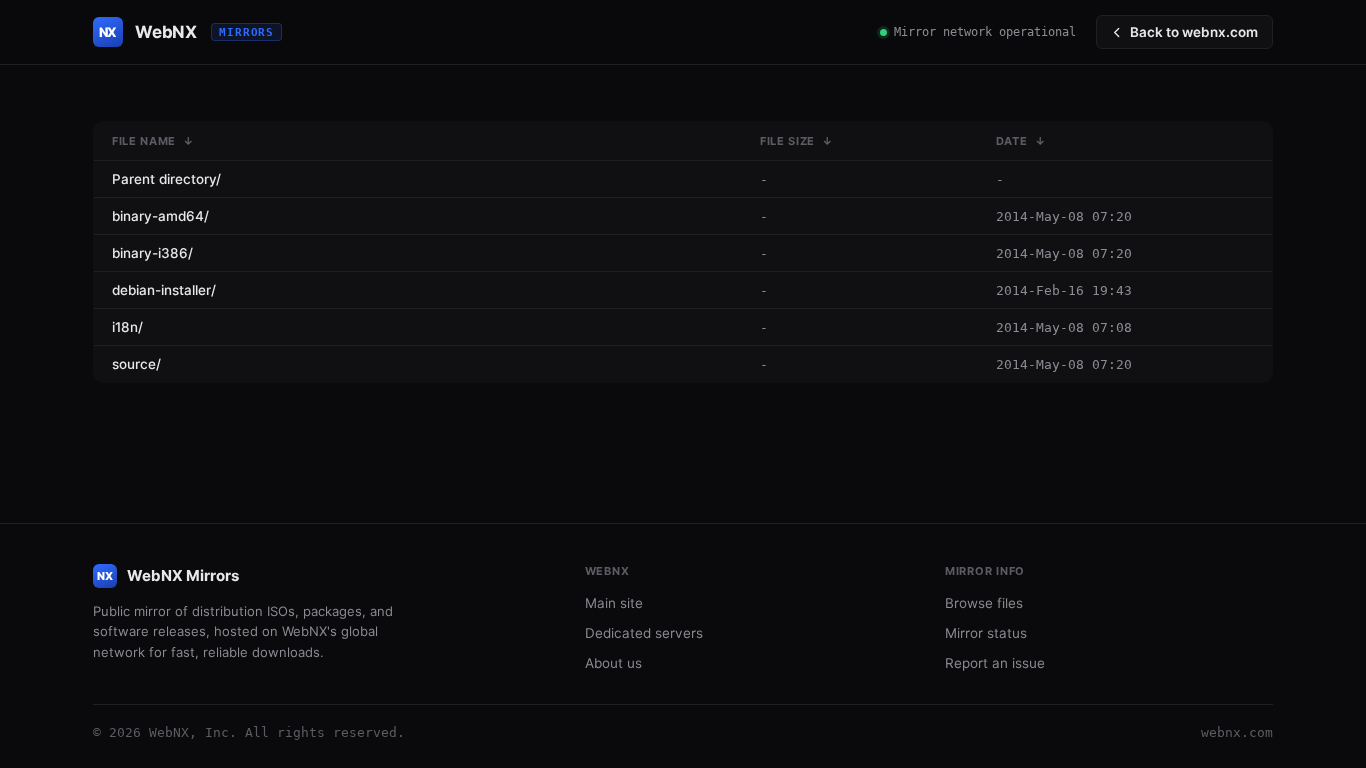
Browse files (984, 603)
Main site (614, 603)
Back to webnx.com (1194, 32)
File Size (787, 141)
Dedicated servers (644, 633)
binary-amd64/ (160, 216)
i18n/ (127, 327)
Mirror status (986, 633)
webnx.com (1237, 732)
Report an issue (995, 663)
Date (1012, 141)
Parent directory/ (166, 179)
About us (613, 663)
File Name (144, 141)
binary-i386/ (152, 253)
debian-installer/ (164, 290)
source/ (136, 364)
